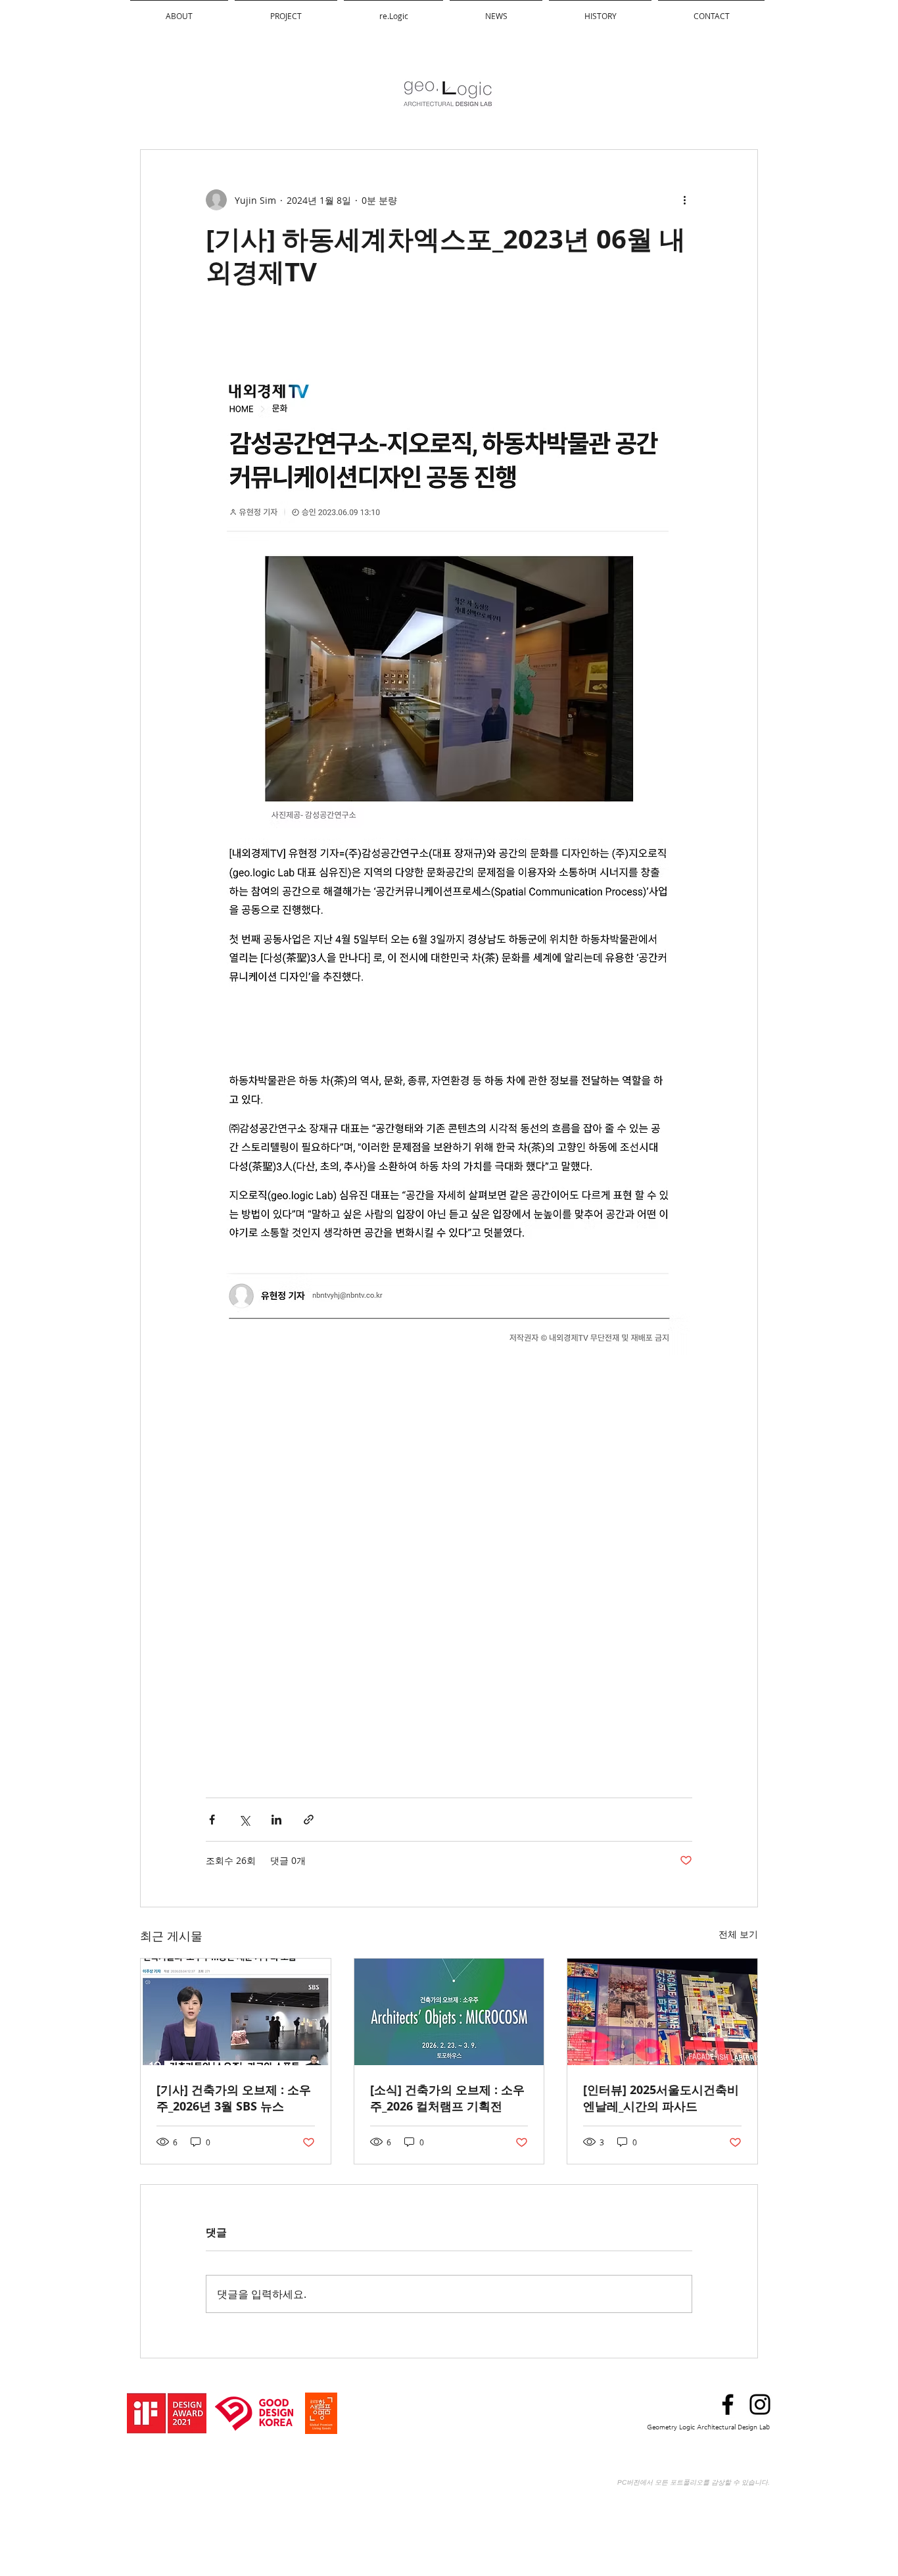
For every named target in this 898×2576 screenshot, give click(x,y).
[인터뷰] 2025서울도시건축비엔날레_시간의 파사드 (661, 2098)
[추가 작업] (684, 200)
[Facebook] (728, 2404)
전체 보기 (738, 1934)
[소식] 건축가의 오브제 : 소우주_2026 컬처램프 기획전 (447, 2098)
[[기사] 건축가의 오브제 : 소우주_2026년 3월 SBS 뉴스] (236, 2012)
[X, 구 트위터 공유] (244, 1820)
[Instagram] (760, 2404)
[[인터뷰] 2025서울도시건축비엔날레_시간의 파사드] (662, 2012)
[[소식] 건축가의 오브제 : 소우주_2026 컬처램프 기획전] (449, 2012)
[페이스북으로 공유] (212, 1820)
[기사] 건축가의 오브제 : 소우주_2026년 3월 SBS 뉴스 (234, 2098)
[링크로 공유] (309, 1820)
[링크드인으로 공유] (276, 1820)
